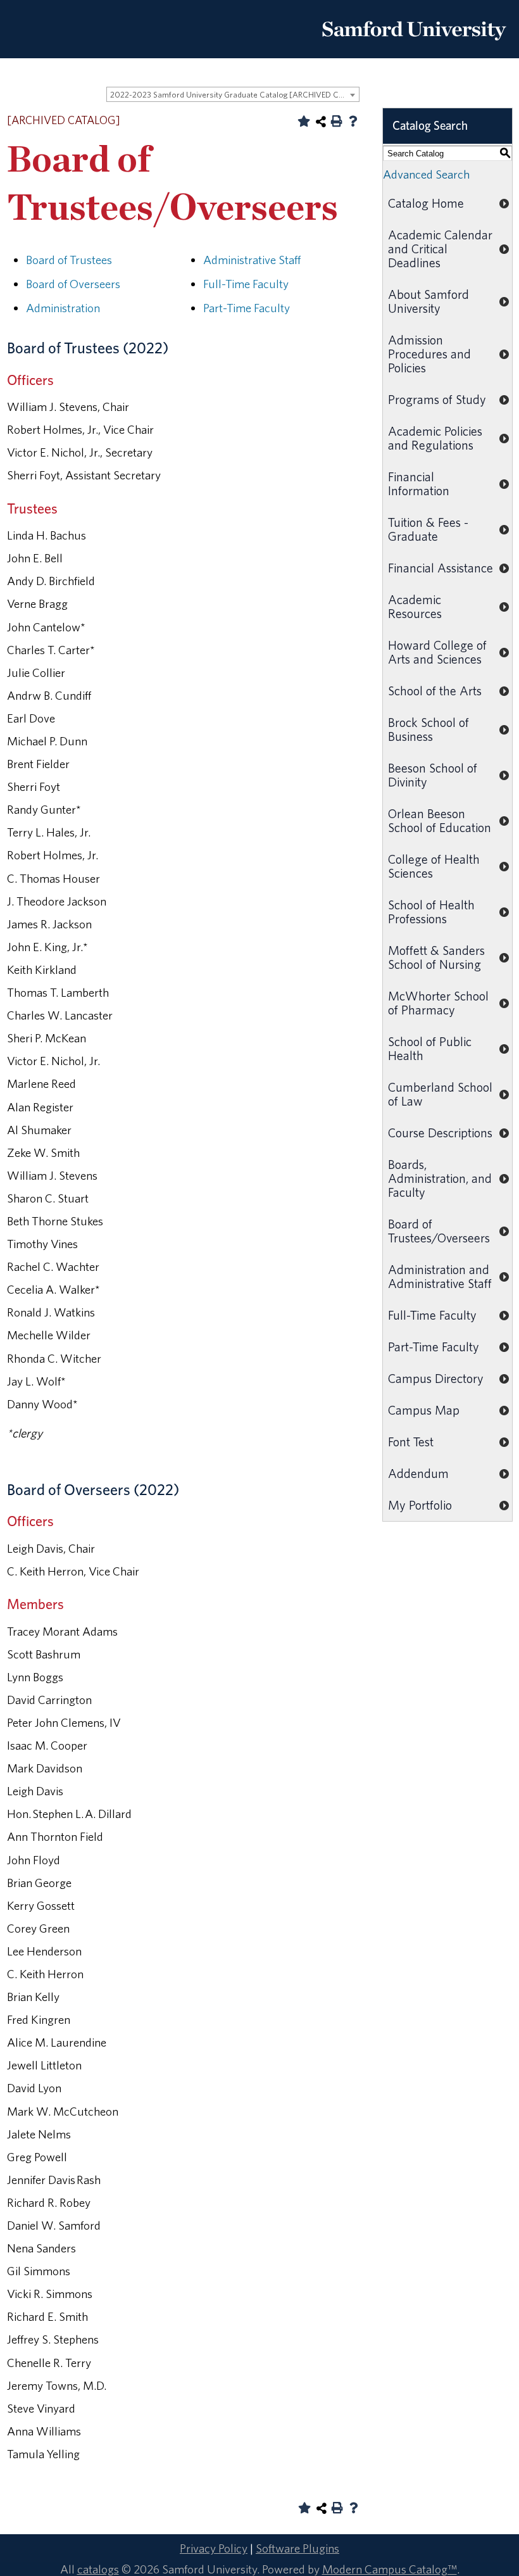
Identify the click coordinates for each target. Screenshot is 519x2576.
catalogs (98, 2569)
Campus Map (424, 1410)
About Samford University (428, 301)
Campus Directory (436, 1378)
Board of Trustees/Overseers (439, 1231)
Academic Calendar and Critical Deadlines (440, 249)
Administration (63, 308)
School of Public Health (430, 1048)
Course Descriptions (440, 1133)
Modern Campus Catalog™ (390, 2569)
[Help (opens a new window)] (353, 121)
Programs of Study (437, 399)
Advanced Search (426, 174)
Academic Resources (415, 606)
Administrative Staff (252, 260)
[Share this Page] (321, 122)
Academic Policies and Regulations (435, 438)
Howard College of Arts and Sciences (437, 652)
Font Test (411, 1442)
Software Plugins (297, 2548)
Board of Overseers (73, 284)
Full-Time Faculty (246, 284)
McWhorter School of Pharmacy (438, 1003)
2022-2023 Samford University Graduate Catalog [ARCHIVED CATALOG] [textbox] (234, 95)
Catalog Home (426, 203)
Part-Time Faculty (247, 308)
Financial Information (419, 483)
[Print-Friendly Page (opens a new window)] (337, 121)
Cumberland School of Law (440, 1094)
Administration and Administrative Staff (440, 1276)
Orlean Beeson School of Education (440, 820)
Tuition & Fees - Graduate (428, 529)
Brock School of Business (428, 729)
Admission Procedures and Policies (429, 354)
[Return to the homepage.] (414, 45)
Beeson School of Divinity (433, 775)
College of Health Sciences (434, 866)
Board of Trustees (69, 260)
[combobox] (233, 94)
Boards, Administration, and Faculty (440, 1178)
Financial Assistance (441, 568)
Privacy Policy (214, 2548)
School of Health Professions (431, 912)
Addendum (418, 1473)
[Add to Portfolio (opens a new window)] (304, 121)
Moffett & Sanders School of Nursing (436, 957)
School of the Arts (435, 691)
